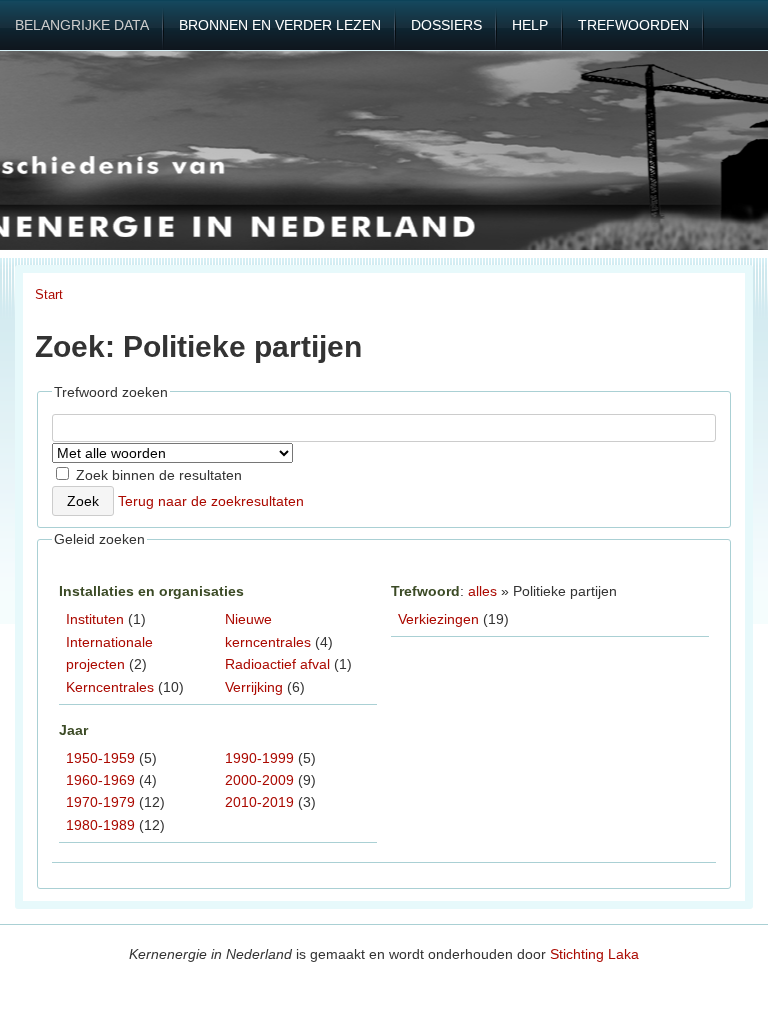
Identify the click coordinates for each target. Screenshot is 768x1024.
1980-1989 (100, 825)
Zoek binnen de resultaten (157, 475)
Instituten (95, 619)
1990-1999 (259, 758)
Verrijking (254, 687)
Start (49, 294)
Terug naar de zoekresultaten (211, 501)
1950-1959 (100, 758)
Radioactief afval (277, 664)
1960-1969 (100, 780)
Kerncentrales (110, 687)
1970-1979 (100, 802)
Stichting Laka (594, 954)
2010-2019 (259, 802)
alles (482, 591)
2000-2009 (259, 780)
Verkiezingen (438, 619)
